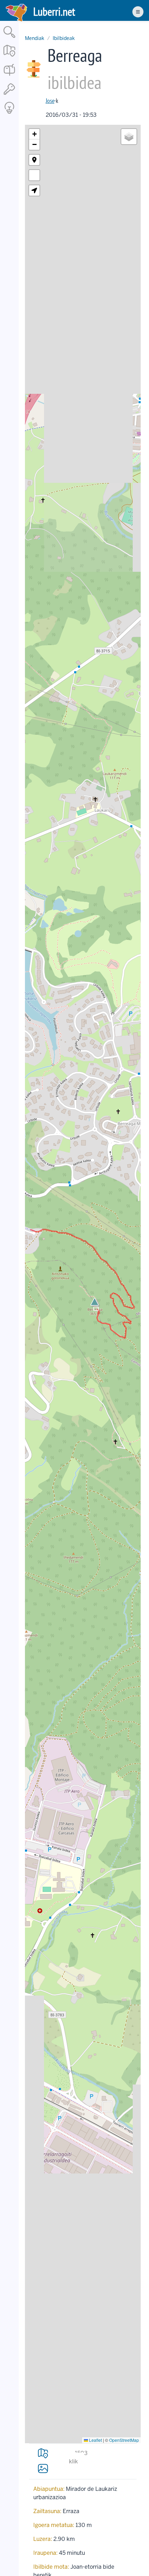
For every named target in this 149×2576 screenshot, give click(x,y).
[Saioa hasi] (9, 95)
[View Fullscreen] (34, 175)
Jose (50, 101)
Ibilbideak (64, 38)
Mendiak (35, 38)
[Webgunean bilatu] (9, 38)
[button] (95, 1302)
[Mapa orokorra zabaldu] (9, 57)
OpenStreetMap (124, 2440)
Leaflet (95, 2440)
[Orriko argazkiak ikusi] (43, 2468)
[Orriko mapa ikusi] (43, 2453)
